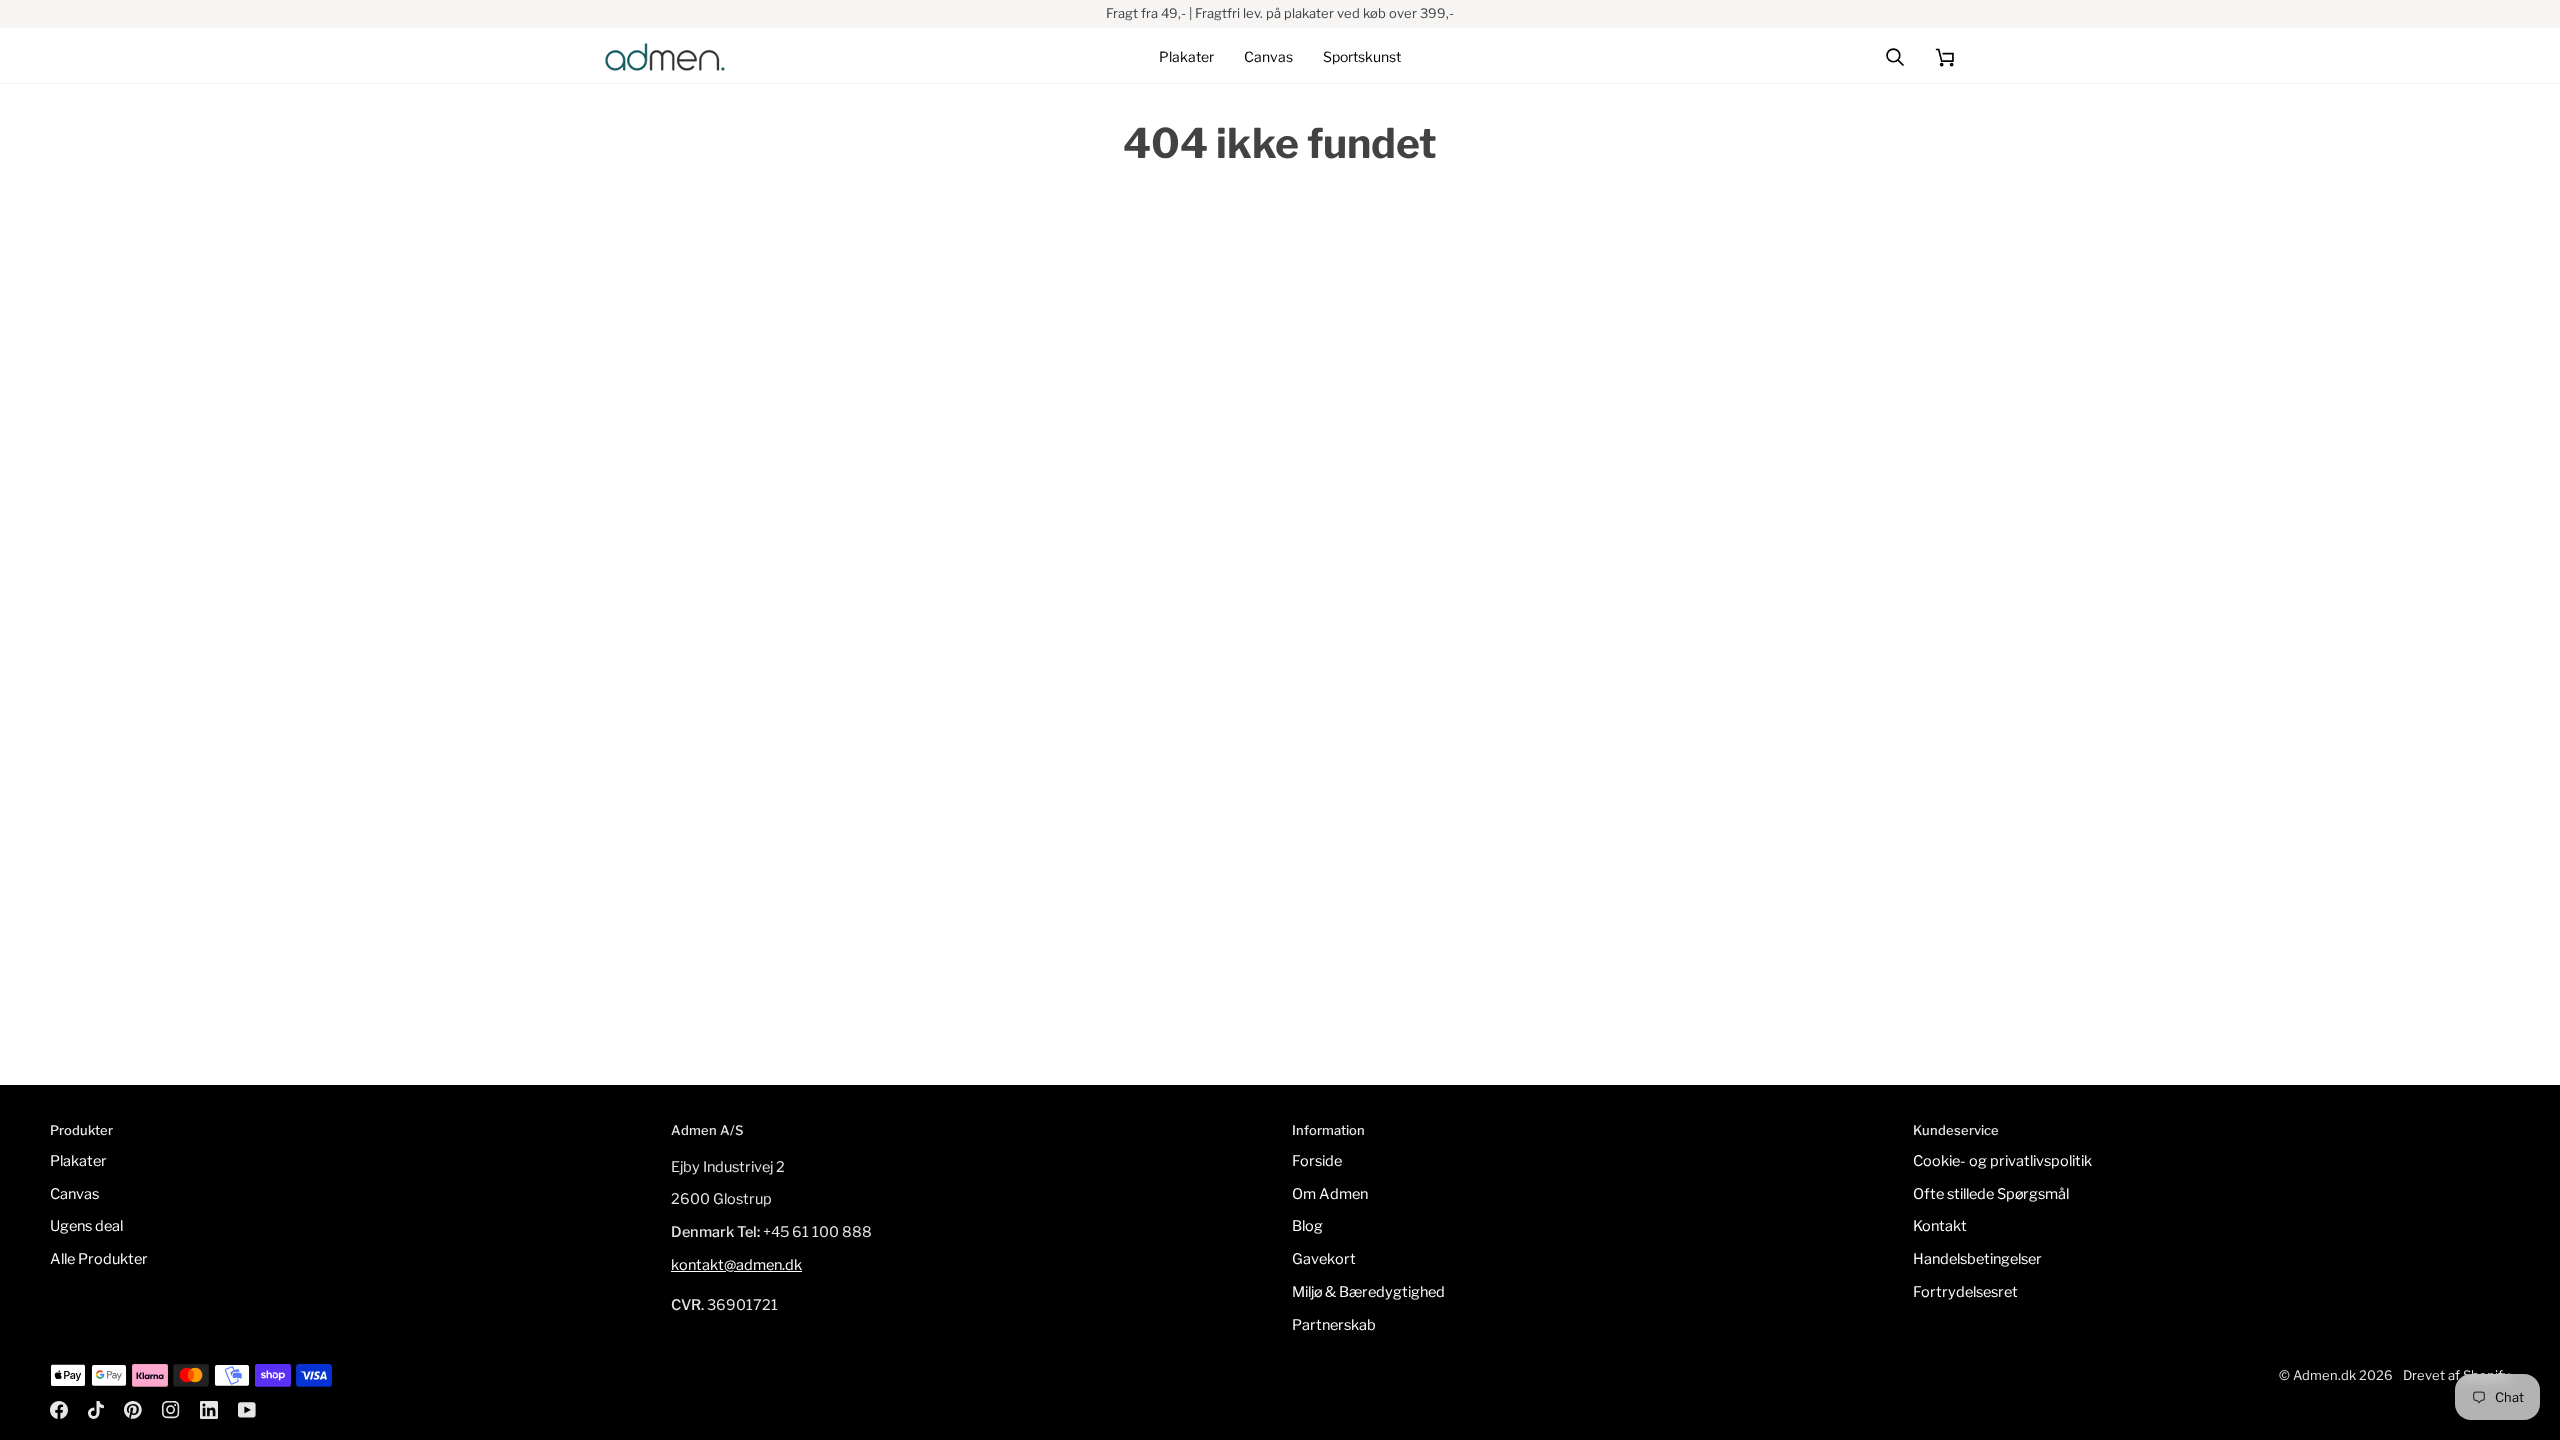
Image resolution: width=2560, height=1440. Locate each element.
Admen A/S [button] (707, 1130)
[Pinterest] (133, 1410)
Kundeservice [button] (1956, 1130)
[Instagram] (171, 1410)
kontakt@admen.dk (736, 1265)
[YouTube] (247, 1410)
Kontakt (1940, 1226)
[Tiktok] (96, 1410)
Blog (1307, 1226)
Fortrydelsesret (1965, 1292)
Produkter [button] (81, 1130)
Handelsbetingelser (1977, 1259)
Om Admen (1330, 1194)
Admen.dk (2324, 1375)
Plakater (78, 1161)
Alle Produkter (99, 1259)
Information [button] (1328, 1130)
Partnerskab (1334, 1325)
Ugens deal (86, 1226)
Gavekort (1324, 1259)
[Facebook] (59, 1410)
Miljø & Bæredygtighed (1368, 1292)
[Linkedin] (209, 1410)
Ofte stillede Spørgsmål (1991, 1194)
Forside (1317, 1161)
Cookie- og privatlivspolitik (2002, 1161)
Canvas (74, 1194)
